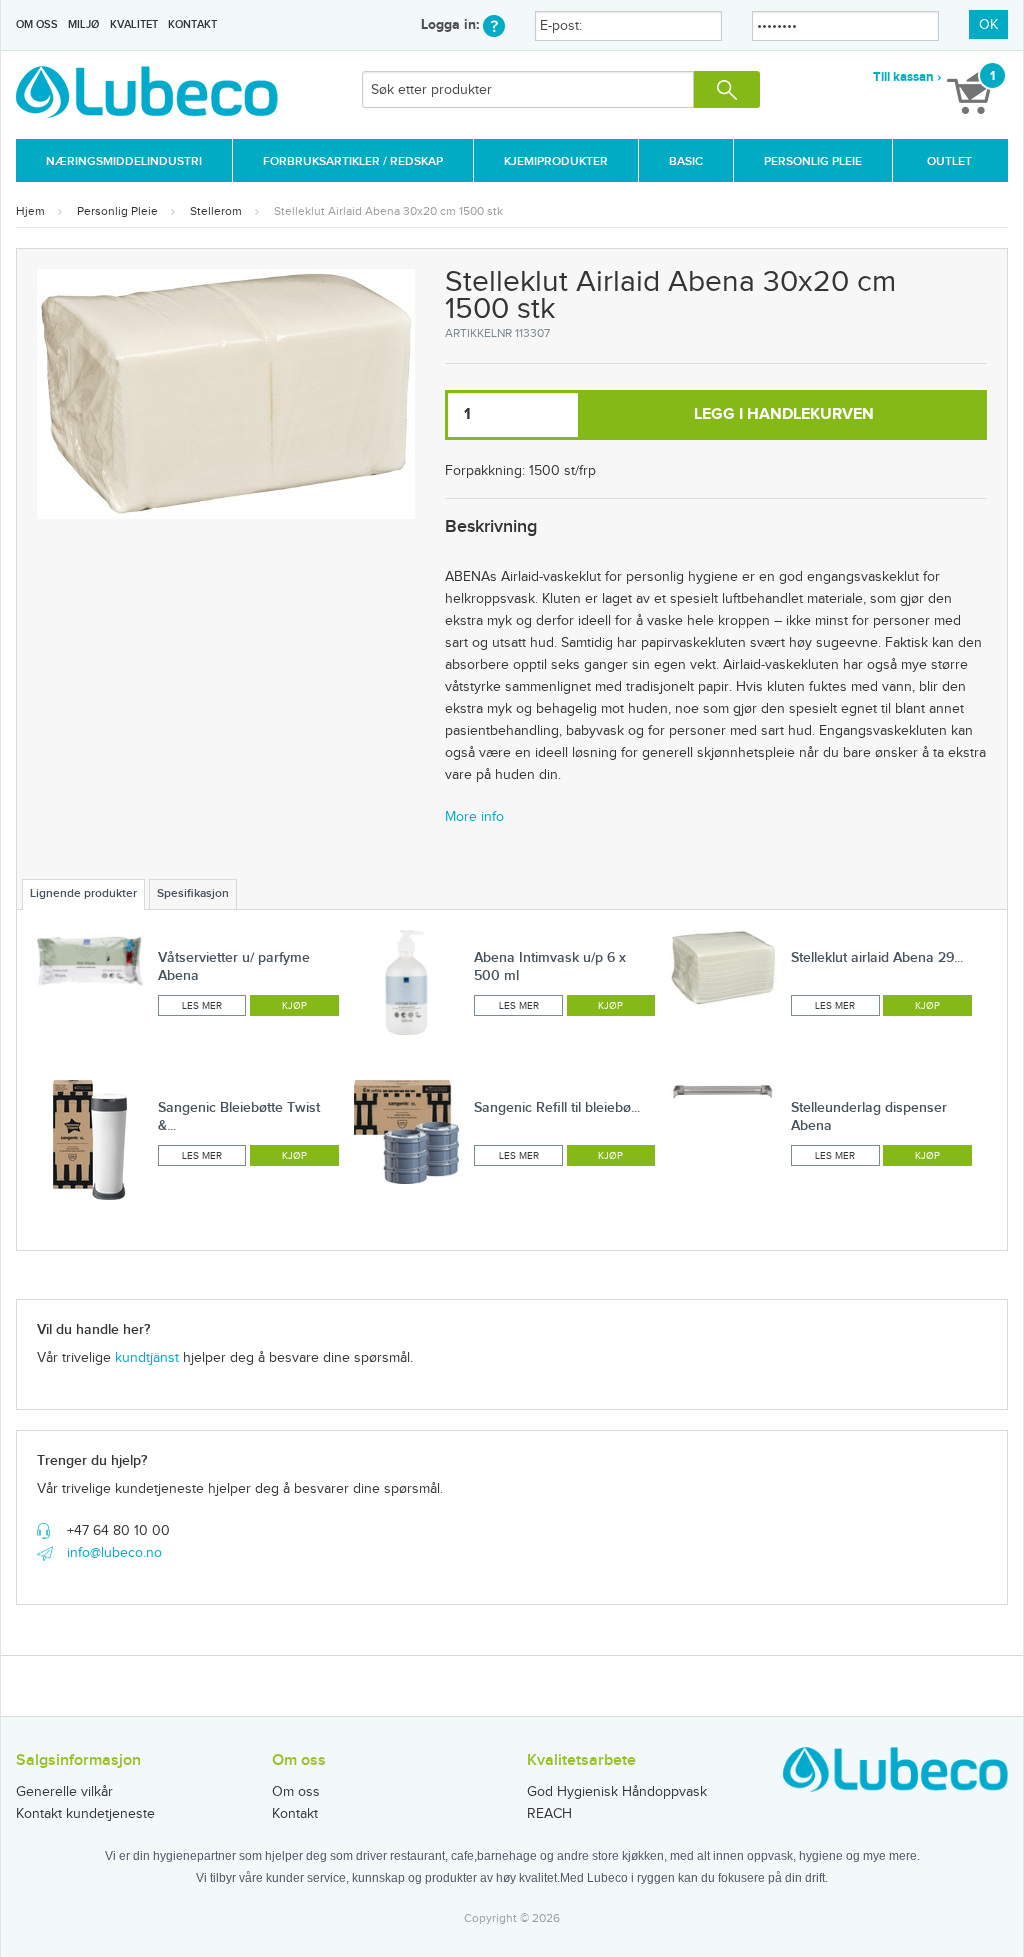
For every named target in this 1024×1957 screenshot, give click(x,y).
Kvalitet (134, 24)
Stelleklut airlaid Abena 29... (877, 957)
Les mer (202, 1006)
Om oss (37, 24)
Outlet (949, 161)
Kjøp (294, 1006)
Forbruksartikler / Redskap (353, 161)
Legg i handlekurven (784, 414)
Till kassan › (907, 77)
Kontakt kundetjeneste (85, 1814)
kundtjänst (147, 1358)
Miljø (83, 24)
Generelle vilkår (64, 1792)
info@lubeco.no (114, 1553)
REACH (549, 1814)
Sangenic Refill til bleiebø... (557, 1107)
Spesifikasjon (193, 893)
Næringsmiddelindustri (124, 161)
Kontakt (192, 24)
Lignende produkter (83, 893)
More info (474, 817)
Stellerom (216, 211)
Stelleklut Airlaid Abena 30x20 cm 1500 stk (388, 211)
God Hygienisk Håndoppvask (617, 1792)
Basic (686, 161)
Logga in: (452, 24)
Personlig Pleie (813, 161)
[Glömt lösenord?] (494, 24)
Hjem (30, 211)
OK (988, 25)
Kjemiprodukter (556, 161)
